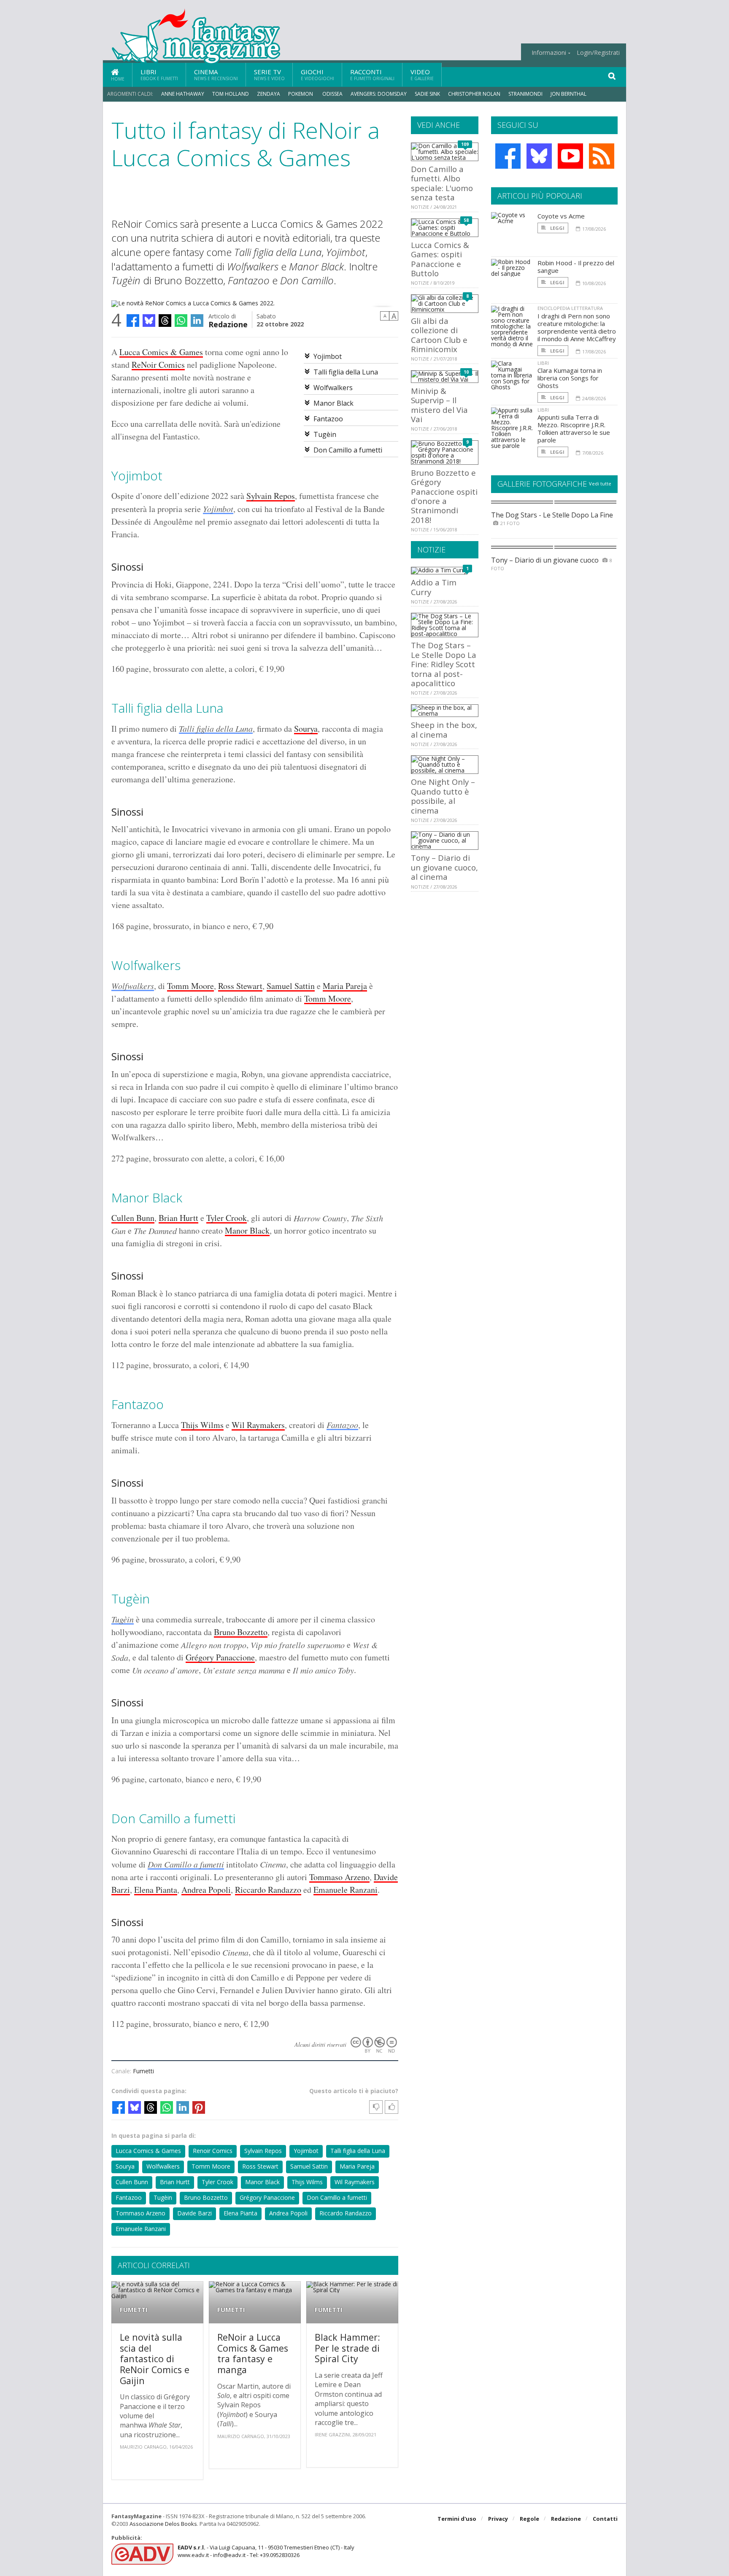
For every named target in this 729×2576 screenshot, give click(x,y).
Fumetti (143, 2071)
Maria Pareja (345, 986)
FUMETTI (134, 2310)
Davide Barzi (194, 2213)
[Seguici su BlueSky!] (539, 156)
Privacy (498, 2519)
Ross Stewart (240, 986)
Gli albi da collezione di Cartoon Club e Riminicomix (439, 335)
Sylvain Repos (271, 496)
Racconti (372, 74)
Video (422, 74)
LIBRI (543, 363)
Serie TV (269, 74)
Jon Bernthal (568, 94)
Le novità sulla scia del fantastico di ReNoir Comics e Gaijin (155, 2359)
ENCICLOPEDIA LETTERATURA (570, 308)
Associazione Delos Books (163, 2524)
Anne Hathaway (183, 94)
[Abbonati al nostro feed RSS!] (602, 156)
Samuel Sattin (291, 986)
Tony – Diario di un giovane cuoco (545, 560)
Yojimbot (328, 356)
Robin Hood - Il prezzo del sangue (576, 267)
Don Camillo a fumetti (348, 450)
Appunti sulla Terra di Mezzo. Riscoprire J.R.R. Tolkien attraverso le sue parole (574, 428)
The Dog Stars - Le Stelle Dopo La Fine (552, 515)
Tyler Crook (227, 1218)
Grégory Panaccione (220, 1657)
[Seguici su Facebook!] (508, 156)
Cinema (216, 74)
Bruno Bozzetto (241, 1632)
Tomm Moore (190, 986)
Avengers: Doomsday (379, 94)
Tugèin (325, 434)
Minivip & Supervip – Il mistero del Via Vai (439, 405)
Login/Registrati (598, 53)
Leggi (557, 228)
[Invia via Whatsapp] (181, 321)
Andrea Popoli (206, 1890)
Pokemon (301, 94)
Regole (529, 2519)
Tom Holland (231, 94)
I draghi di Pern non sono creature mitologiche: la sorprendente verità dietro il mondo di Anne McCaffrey (577, 327)
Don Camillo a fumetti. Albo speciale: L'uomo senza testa (442, 183)
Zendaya (269, 94)
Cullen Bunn (133, 1218)
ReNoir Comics (158, 365)
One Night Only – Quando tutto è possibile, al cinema (443, 796)
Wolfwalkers (333, 388)
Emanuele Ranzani (346, 1890)
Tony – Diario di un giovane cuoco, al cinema (444, 867)
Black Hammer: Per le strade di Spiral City (347, 2348)
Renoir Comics (213, 2151)
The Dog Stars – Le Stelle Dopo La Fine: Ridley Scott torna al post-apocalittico (444, 664)
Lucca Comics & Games (161, 352)
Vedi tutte (600, 484)
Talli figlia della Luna (346, 372)
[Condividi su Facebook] (133, 321)
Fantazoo (328, 419)
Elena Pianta (156, 1890)
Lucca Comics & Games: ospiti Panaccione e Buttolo (440, 259)
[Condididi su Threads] (165, 321)
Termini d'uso (457, 2519)
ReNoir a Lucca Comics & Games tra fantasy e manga (253, 2353)
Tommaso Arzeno (339, 1877)
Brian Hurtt (178, 1218)
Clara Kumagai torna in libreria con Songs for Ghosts (570, 378)
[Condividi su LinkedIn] (197, 321)
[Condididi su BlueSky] (149, 321)
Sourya (306, 729)
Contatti (605, 2519)
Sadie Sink (427, 94)
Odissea (332, 94)
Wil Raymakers (258, 1425)
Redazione (228, 324)
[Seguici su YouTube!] (570, 156)
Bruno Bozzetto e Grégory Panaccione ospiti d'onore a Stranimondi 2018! (444, 496)
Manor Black (333, 403)
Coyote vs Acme (561, 216)
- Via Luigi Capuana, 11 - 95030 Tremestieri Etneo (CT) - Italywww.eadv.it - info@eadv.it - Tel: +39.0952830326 (266, 2551)
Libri (159, 74)
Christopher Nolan (474, 94)
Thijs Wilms (202, 1425)
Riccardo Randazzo (268, 1890)
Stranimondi (525, 94)
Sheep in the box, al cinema (444, 729)
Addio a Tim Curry (434, 587)
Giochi (317, 74)
